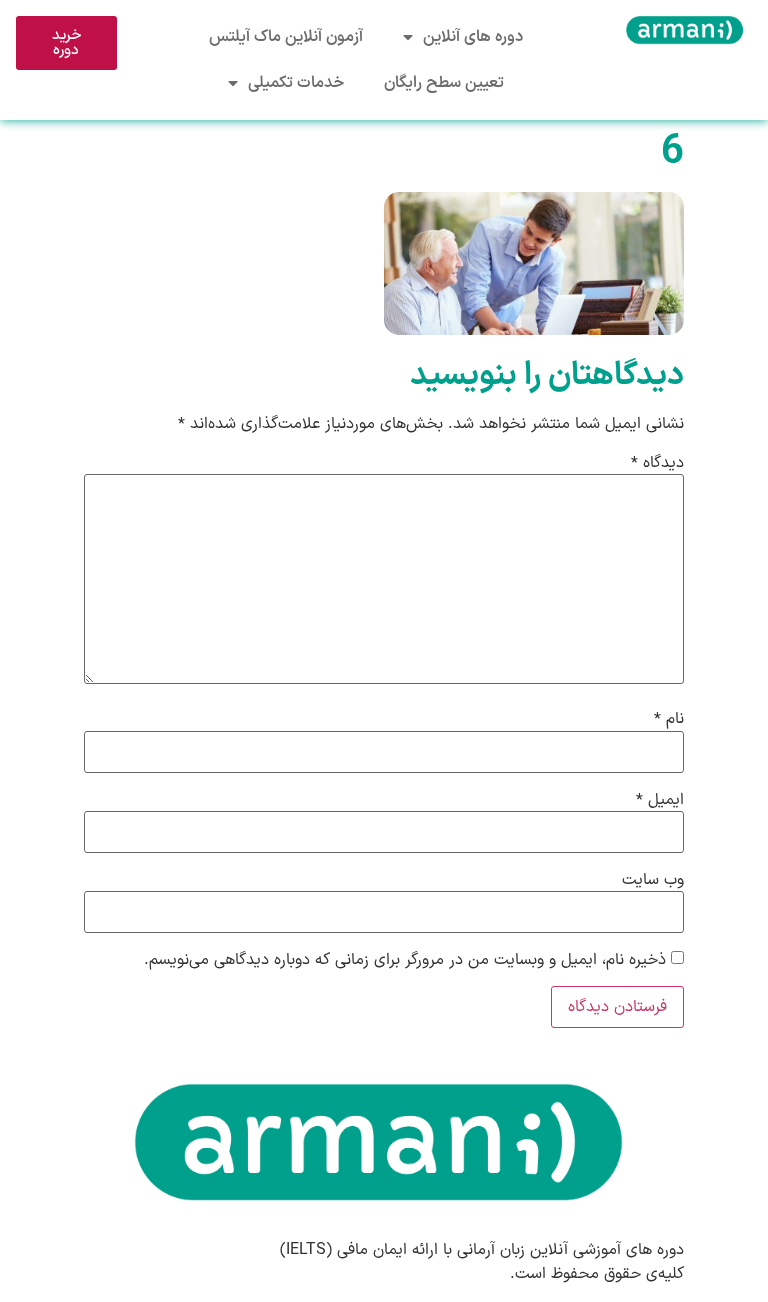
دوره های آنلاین (473, 37)
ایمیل (660, 800)
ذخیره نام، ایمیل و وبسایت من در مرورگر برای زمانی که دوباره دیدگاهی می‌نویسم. (405, 960)
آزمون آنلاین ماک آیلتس (286, 37)
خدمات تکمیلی (296, 83)
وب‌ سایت (653, 880)
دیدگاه (657, 463)
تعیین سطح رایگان (444, 83)
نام (669, 719)
